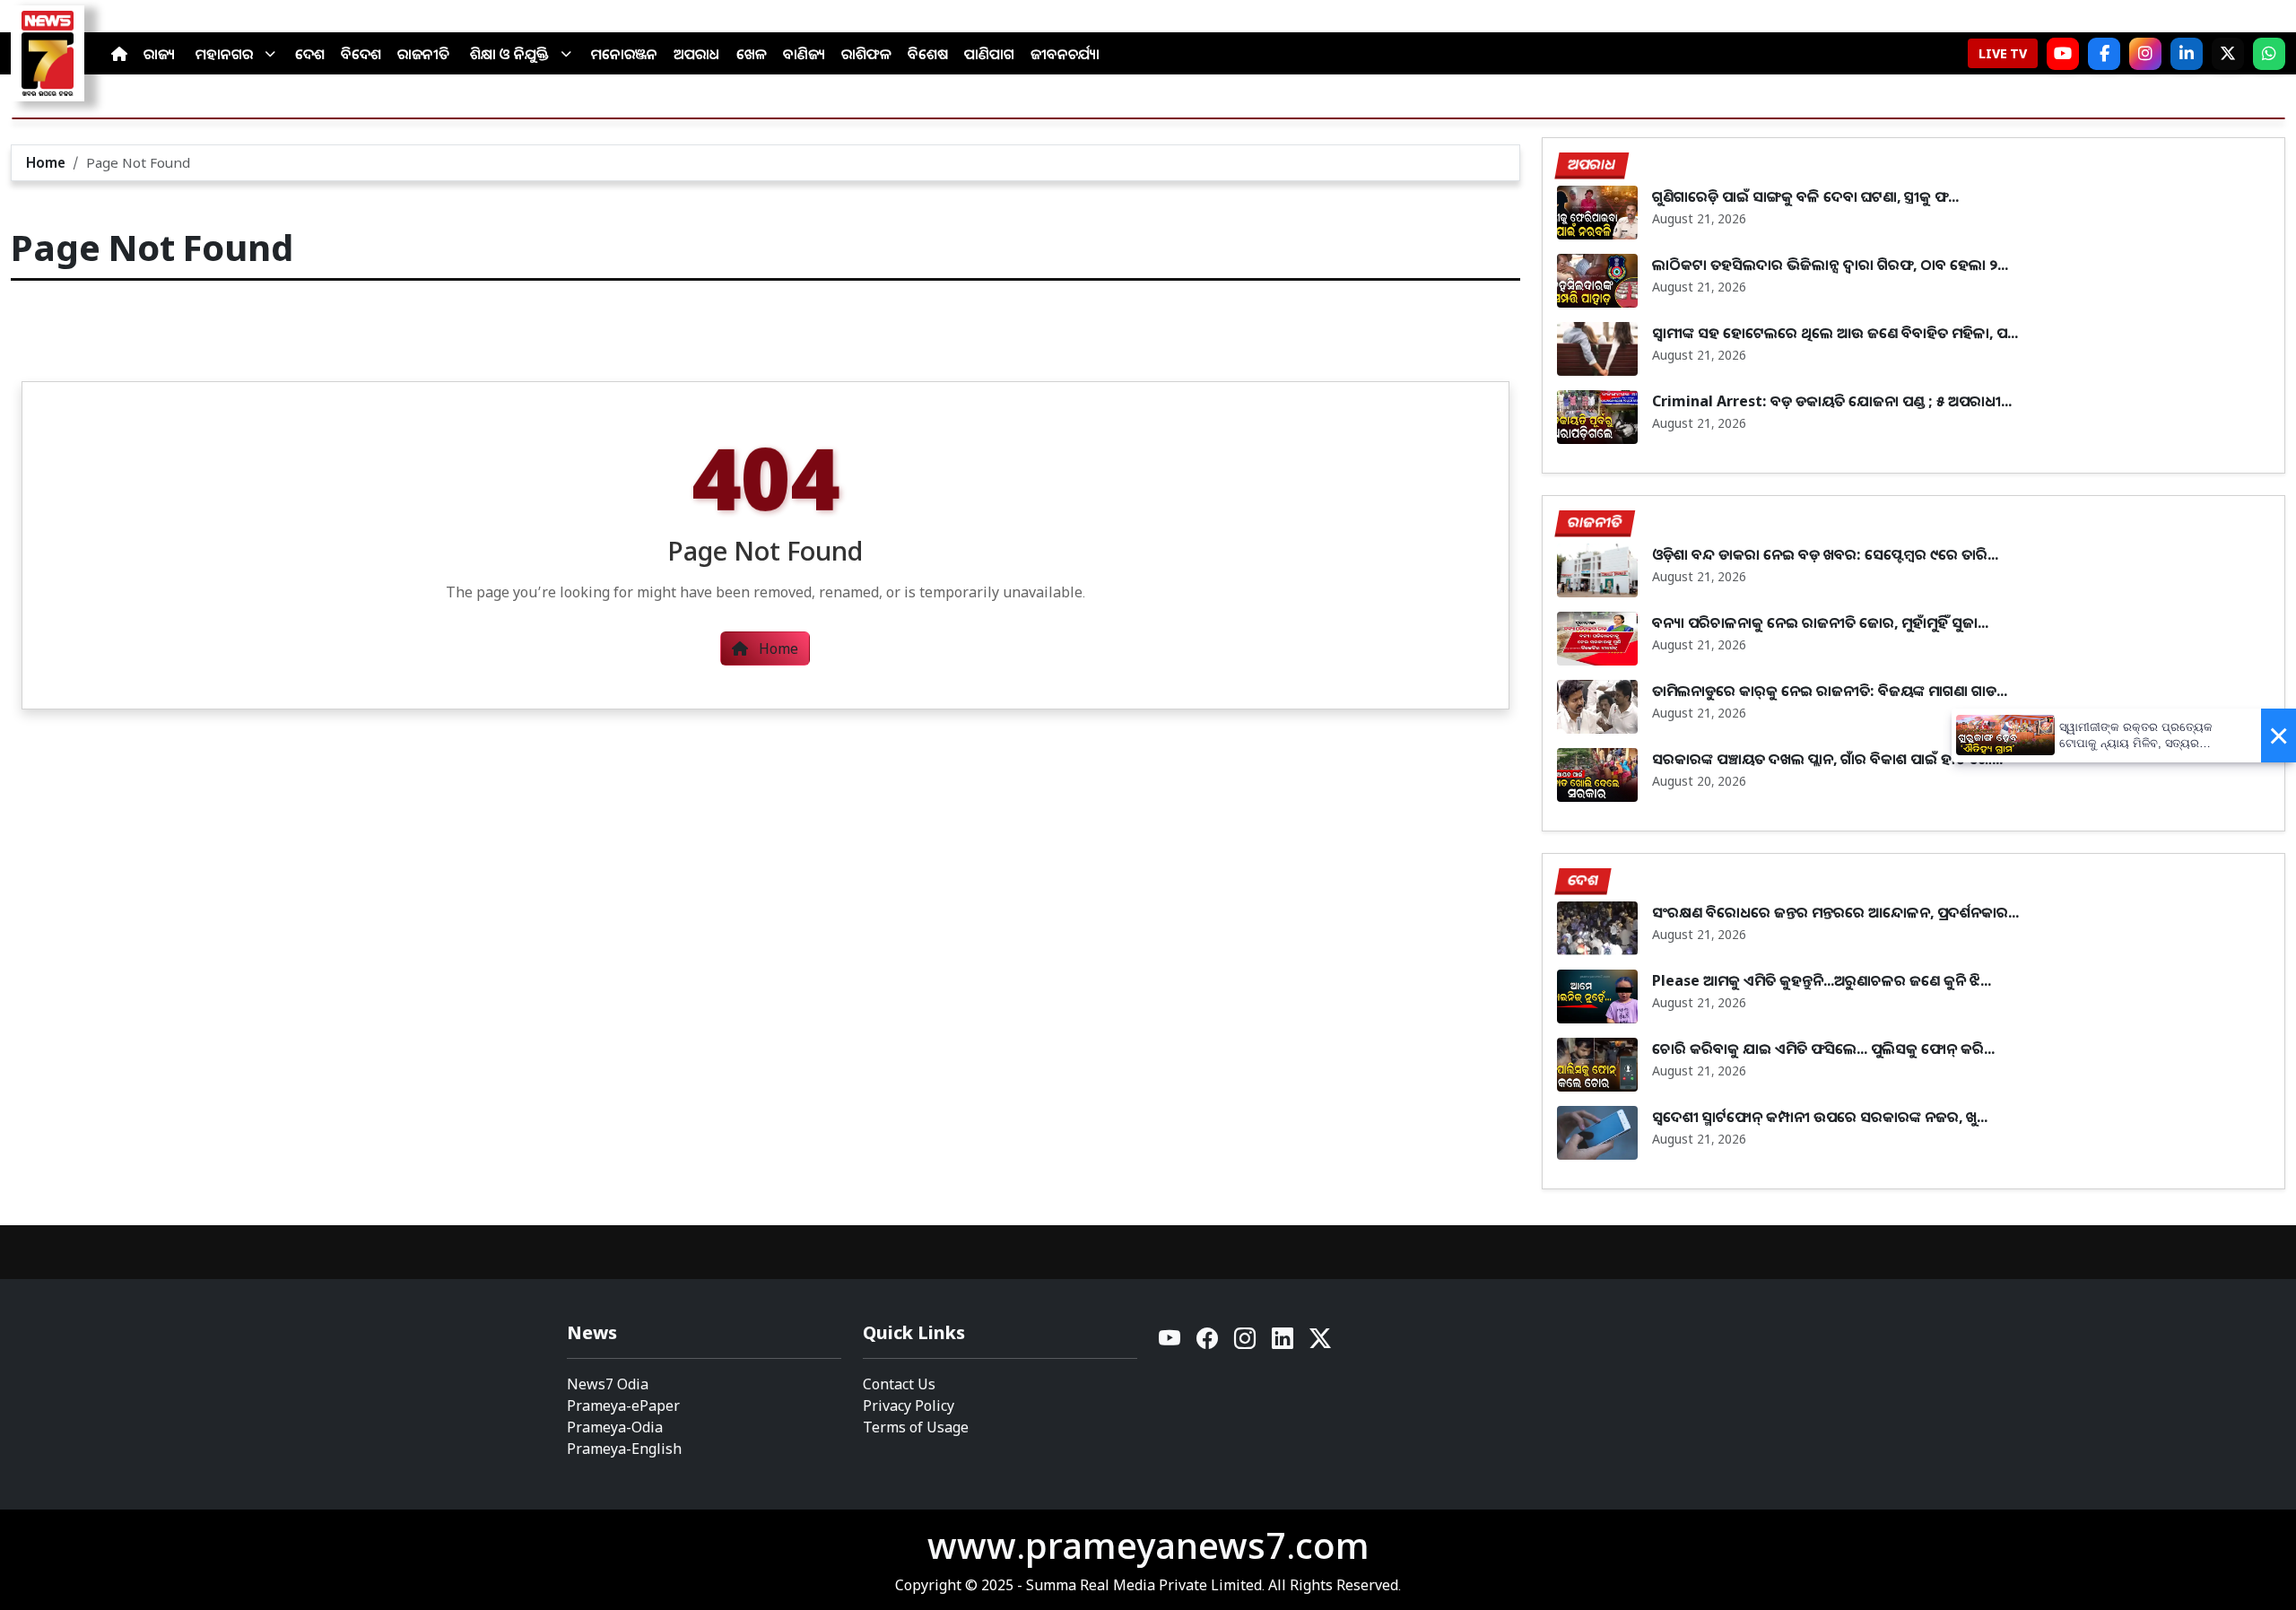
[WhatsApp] (2269, 54)
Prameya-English (624, 1449)
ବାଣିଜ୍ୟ (804, 54)
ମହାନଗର (224, 54)
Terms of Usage (916, 1427)
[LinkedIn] (2187, 54)
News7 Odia (608, 1384)
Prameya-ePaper (623, 1405)
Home (46, 162)
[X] (2228, 54)
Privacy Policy (909, 1405)
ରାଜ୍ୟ (159, 54)
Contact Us (899, 1384)
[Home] (119, 54)
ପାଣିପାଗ (989, 54)
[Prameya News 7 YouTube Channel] (2063, 54)
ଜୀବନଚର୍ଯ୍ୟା (1065, 54)
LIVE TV (2003, 53)
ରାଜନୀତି (423, 54)
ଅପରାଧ (697, 54)
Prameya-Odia (615, 1427)
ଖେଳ (752, 54)
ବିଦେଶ (361, 54)
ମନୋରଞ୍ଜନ (624, 54)
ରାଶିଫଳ (866, 54)
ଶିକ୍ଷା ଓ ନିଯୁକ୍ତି (509, 54)
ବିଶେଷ (928, 54)
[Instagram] (2145, 54)
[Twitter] (1320, 1343)
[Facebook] (2104, 54)
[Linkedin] (1283, 1343)
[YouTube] (1170, 1343)
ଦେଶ (310, 54)
